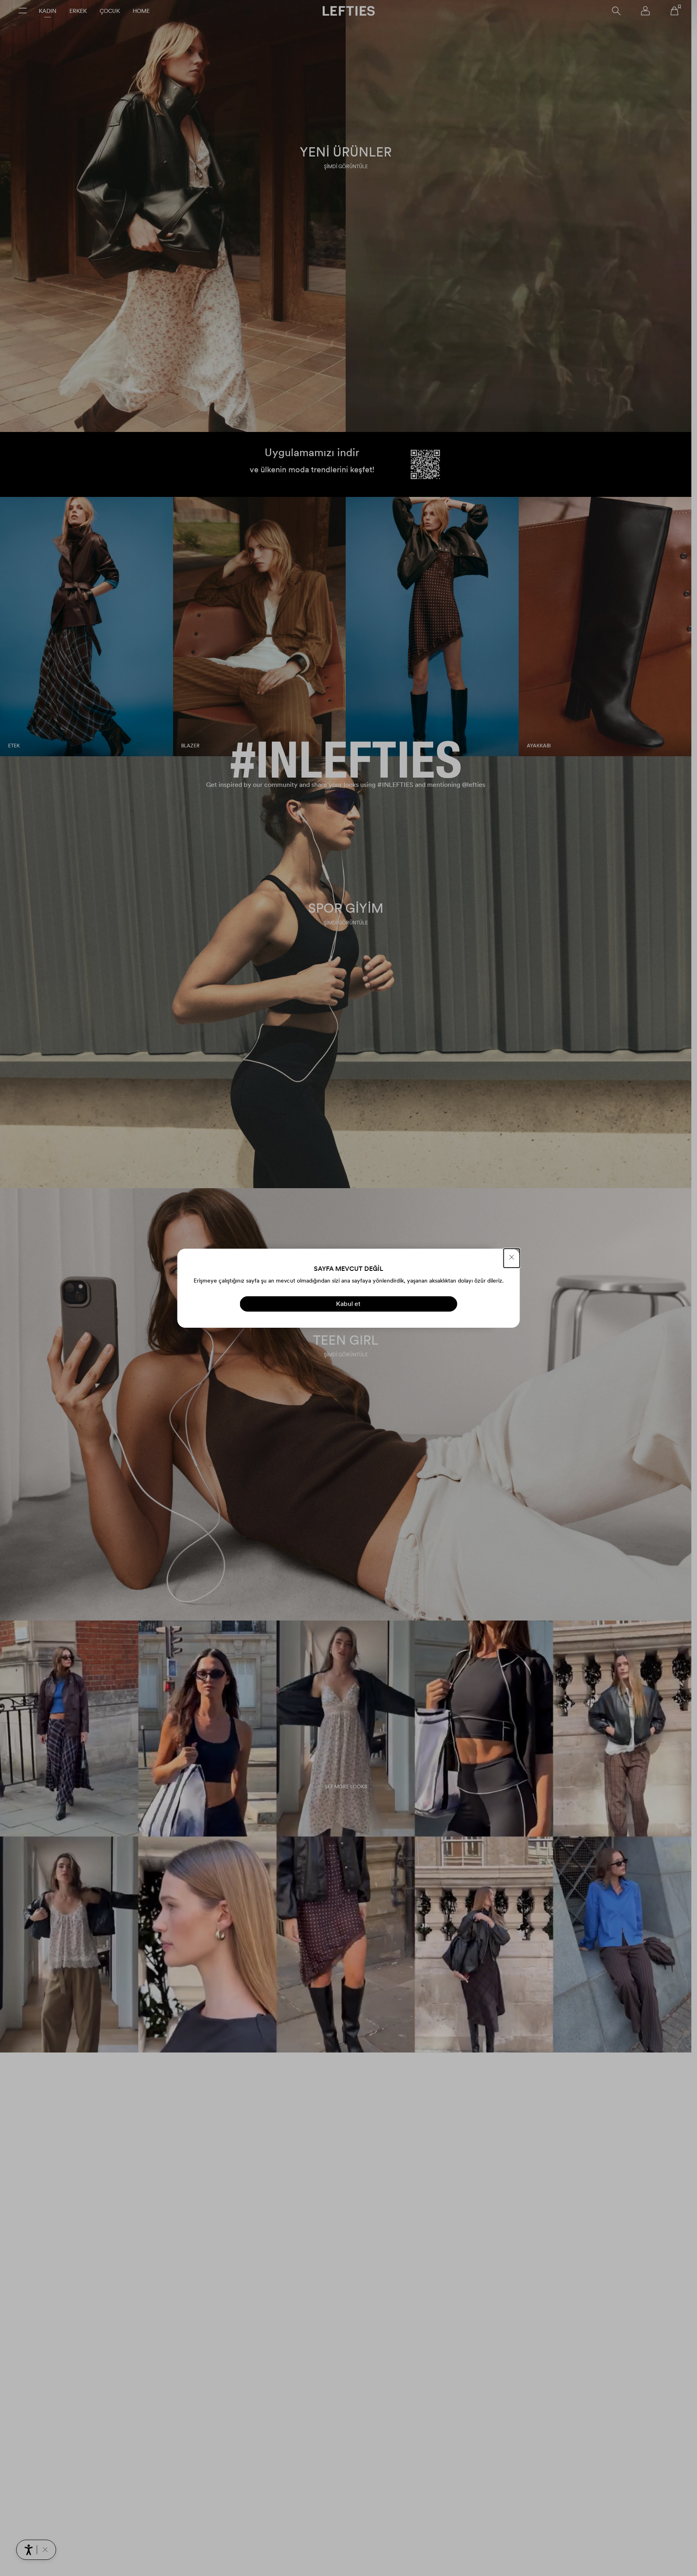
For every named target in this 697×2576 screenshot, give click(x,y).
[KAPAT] (512, 1258)
